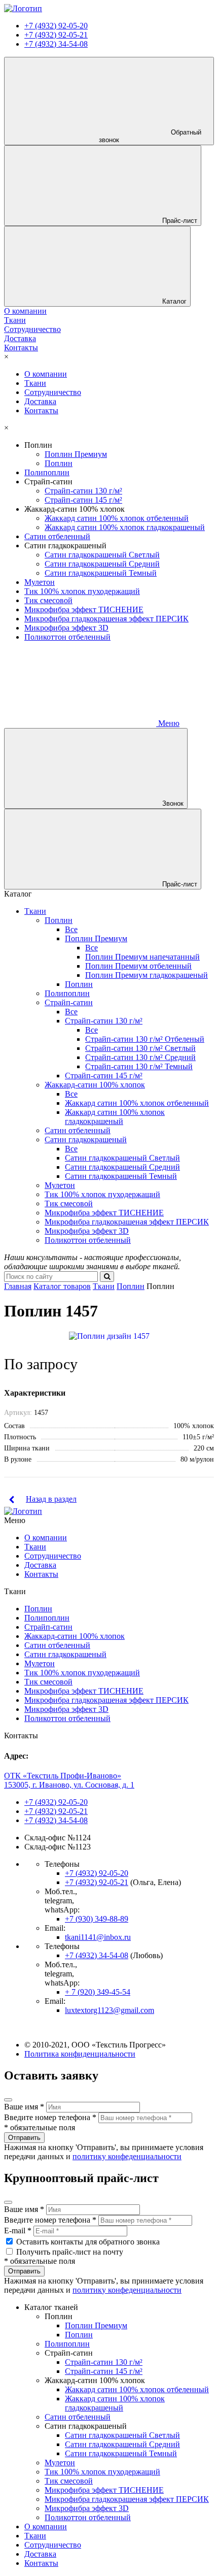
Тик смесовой (48, 600)
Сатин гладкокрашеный (86, 1140)
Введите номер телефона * (50, 2117)
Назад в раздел (51, 1499)
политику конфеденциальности (127, 2156)
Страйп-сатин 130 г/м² (83, 491)
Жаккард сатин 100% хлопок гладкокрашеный (125, 527)
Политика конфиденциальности (80, 2054)
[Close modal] (8, 2100)
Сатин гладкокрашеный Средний (102, 564)
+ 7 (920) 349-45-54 (98, 1992)
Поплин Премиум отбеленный (138, 966)
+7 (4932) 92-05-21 (56, 35)
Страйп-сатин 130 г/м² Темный (139, 1066)
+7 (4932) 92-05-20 (56, 26)
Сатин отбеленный (57, 536)
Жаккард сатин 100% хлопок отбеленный (117, 518)
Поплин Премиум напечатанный (142, 957)
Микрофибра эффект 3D (66, 628)
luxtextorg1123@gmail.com (110, 2010)
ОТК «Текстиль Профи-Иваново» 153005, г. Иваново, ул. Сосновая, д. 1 (69, 1780)
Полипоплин (47, 472)
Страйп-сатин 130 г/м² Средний (140, 1057)
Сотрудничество (53, 392)
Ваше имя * (24, 2107)
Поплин (59, 463)
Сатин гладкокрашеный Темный (101, 573)
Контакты (41, 410)
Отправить (24, 2138)
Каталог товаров (62, 1286)
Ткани (35, 383)
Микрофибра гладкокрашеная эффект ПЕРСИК (106, 619)
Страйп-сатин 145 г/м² (83, 500)
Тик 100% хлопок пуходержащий (82, 591)
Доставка (40, 401)
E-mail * (18, 2231)
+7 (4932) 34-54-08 (56, 44)
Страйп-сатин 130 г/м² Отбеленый (145, 1039)
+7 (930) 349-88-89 (97, 1919)
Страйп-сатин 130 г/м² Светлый (140, 1048)
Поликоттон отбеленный (67, 637)
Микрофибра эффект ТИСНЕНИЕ (84, 609)
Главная (18, 1286)
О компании (46, 374)
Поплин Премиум (76, 454)
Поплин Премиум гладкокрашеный (147, 975)
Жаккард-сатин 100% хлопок (95, 1085)
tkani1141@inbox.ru (98, 1937)
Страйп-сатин (69, 1002)
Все (71, 929)
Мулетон (40, 582)
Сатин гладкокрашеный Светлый (102, 555)
